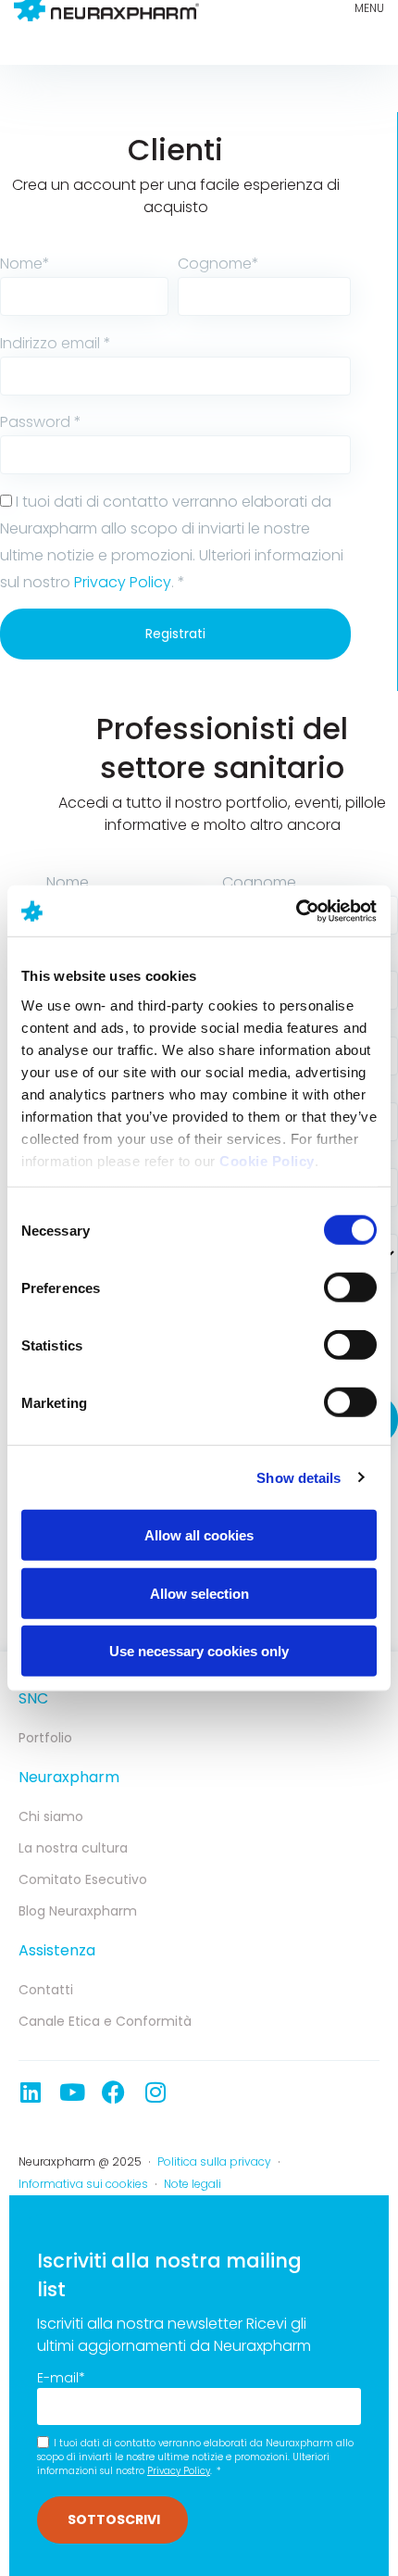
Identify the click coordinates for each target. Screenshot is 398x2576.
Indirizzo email (56, 343)
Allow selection (199, 1593)
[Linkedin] (30, 2092)
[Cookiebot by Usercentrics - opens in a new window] (296, 911)
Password (41, 422)
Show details (298, 1477)
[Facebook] (113, 2092)
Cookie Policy (267, 1160)
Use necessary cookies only (199, 1651)
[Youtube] (72, 2092)
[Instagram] (155, 2092)
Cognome (218, 264)
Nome (25, 264)
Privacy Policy (123, 582)
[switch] (350, 1288)
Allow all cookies (199, 1535)
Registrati (175, 634)
